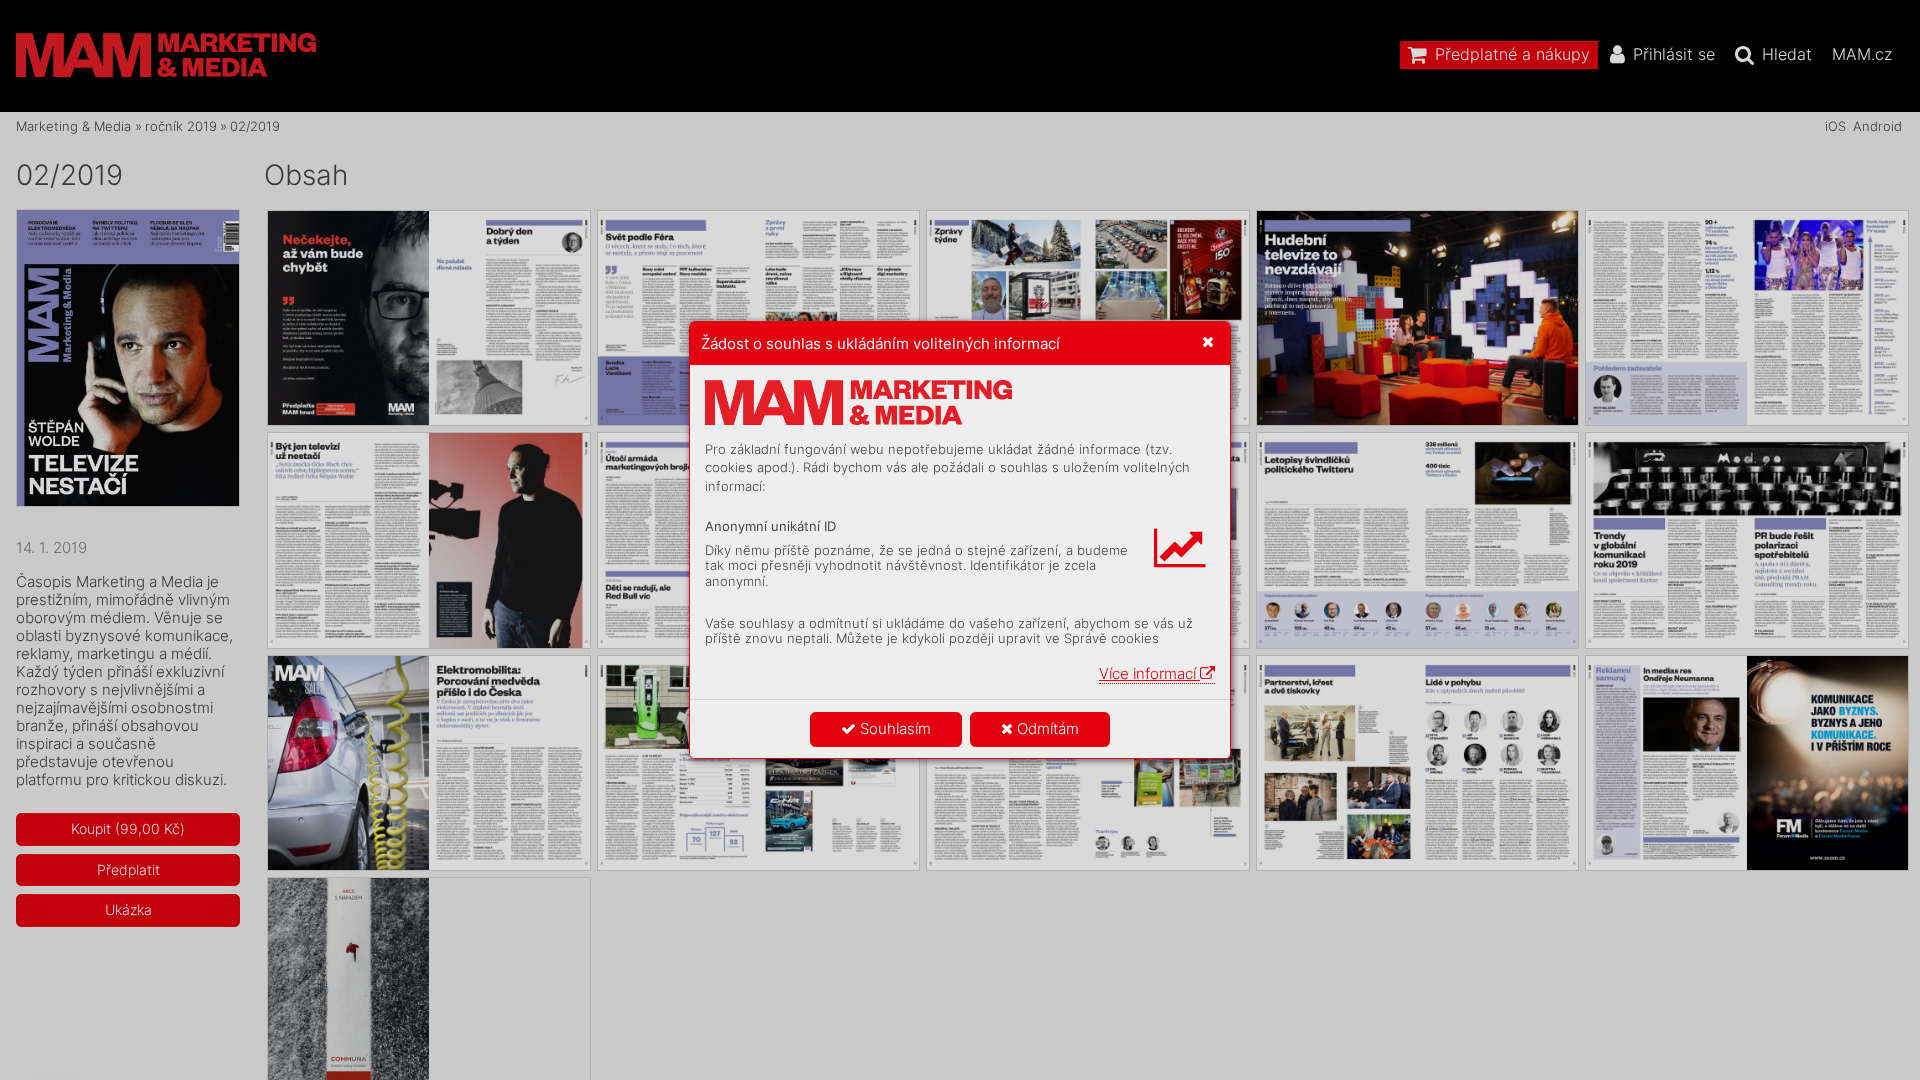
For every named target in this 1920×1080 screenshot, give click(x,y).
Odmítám (1046, 728)
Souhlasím (893, 728)
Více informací (1149, 673)
